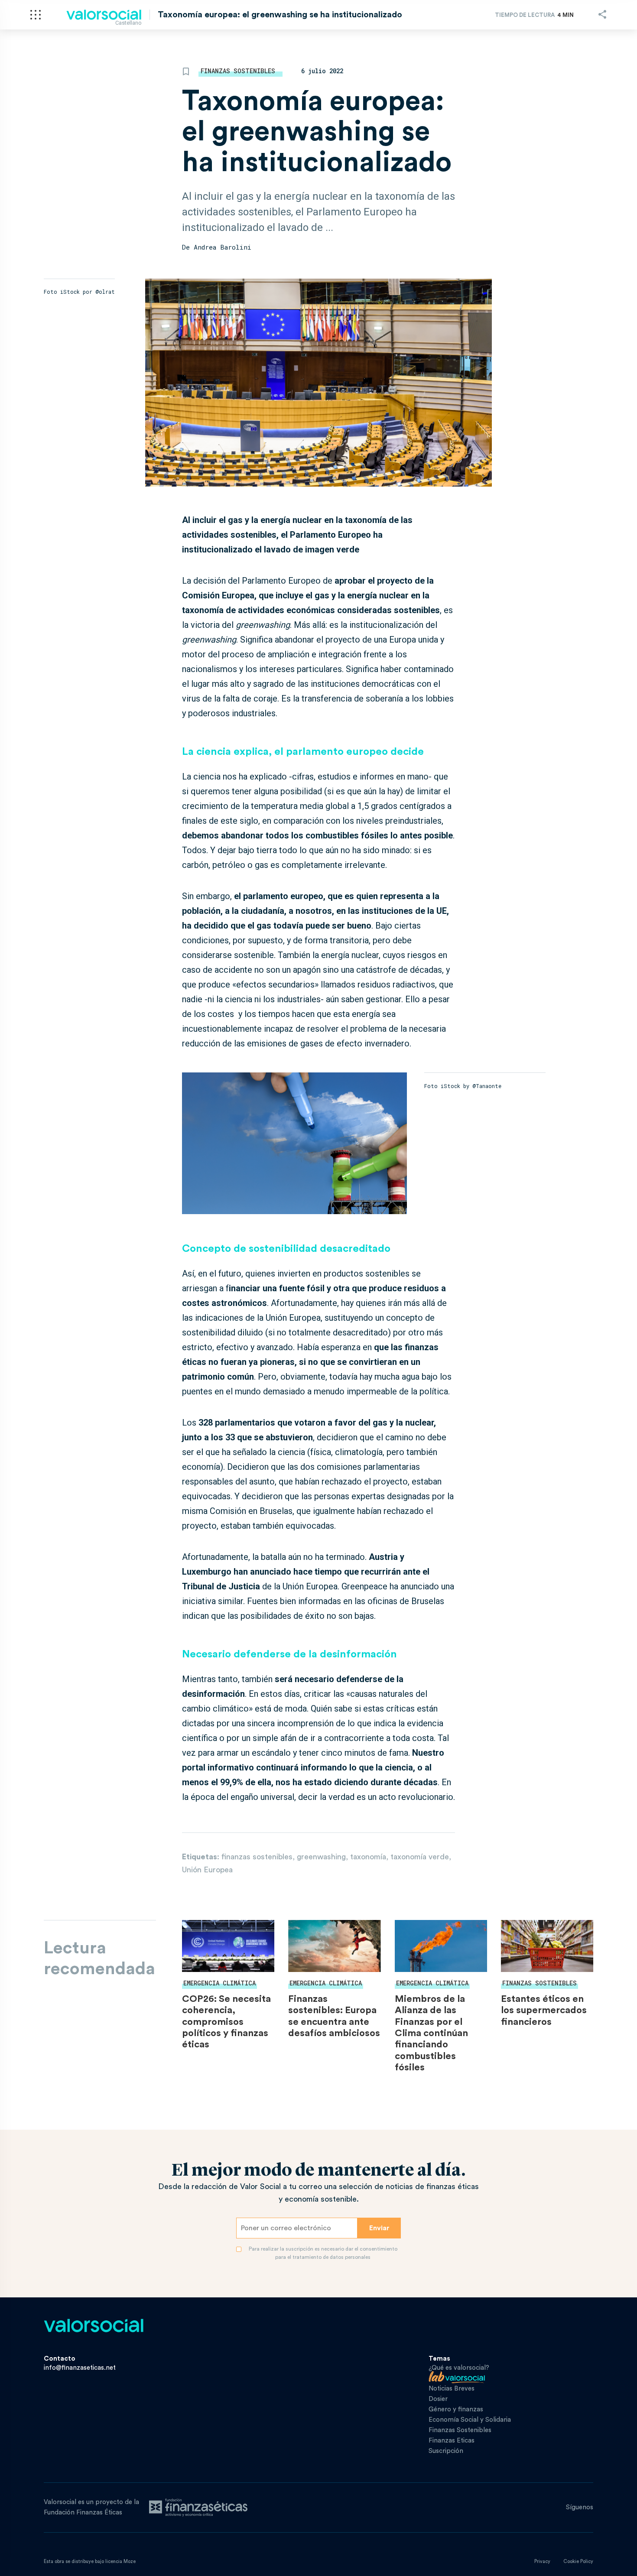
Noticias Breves (452, 2389)
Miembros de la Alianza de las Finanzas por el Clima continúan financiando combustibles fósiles (431, 2033)
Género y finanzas (456, 2409)
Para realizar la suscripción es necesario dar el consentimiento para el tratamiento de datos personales (323, 2253)
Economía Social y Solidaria (470, 2420)
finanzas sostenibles (257, 1857)
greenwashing (321, 1857)
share (602, 14)
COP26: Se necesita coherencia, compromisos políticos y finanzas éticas (226, 2022)
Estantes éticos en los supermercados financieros (544, 2010)
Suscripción (446, 2451)
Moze (130, 2561)
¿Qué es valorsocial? (459, 2368)
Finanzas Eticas (452, 2441)
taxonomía (368, 1857)
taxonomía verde (420, 1857)
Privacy (542, 2561)
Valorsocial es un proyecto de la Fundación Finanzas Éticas (91, 2507)
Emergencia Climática (219, 1983)
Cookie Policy (578, 2561)
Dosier (438, 2399)
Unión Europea (207, 1870)
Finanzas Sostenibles (238, 71)
